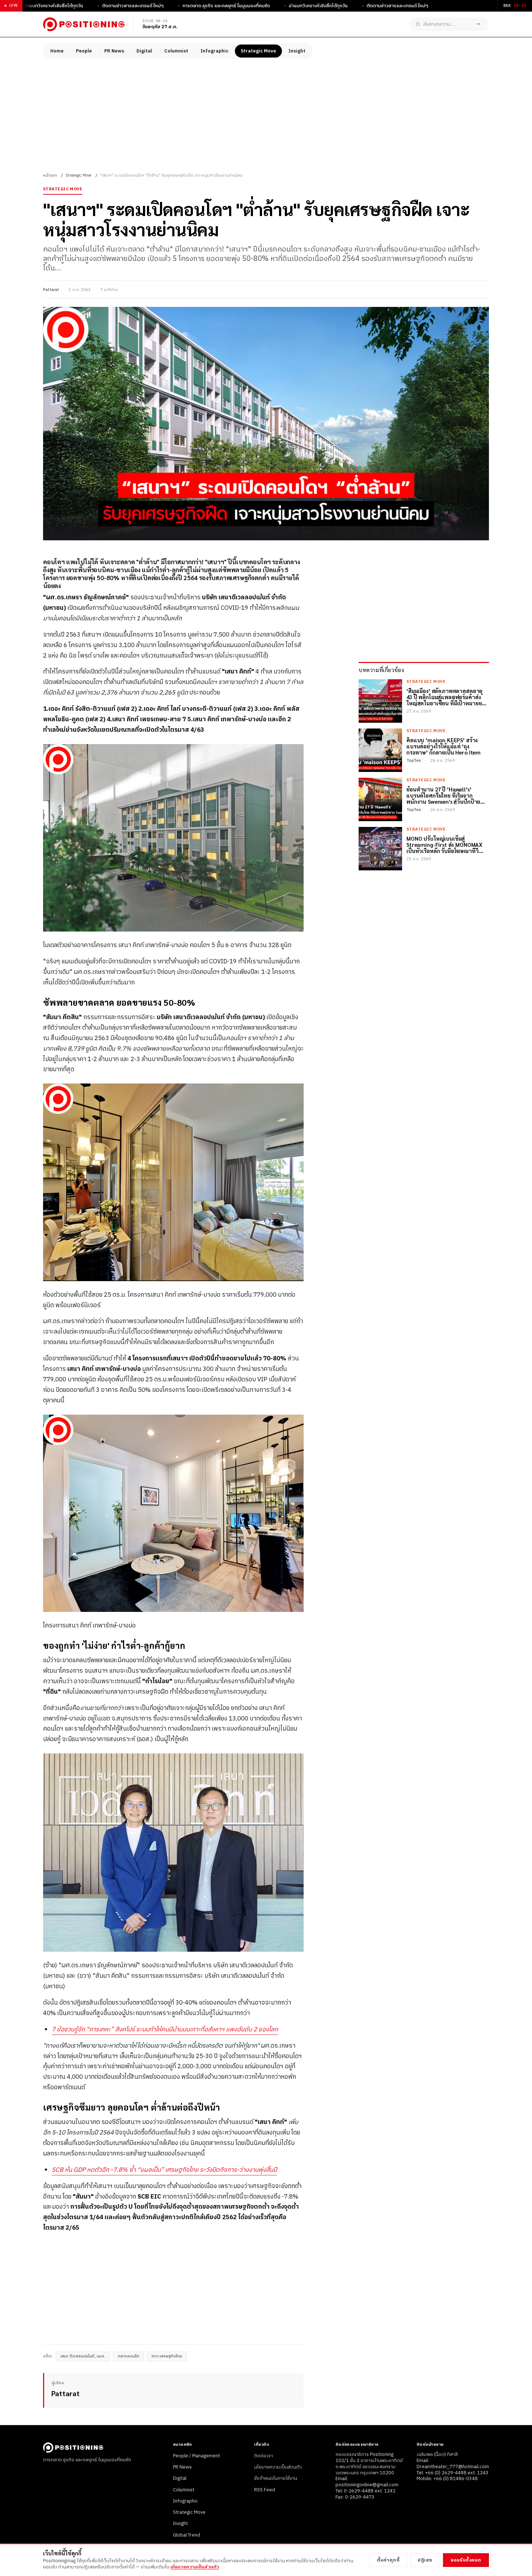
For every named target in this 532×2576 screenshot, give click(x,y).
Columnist (176, 51)
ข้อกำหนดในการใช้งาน (276, 2478)
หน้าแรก (50, 176)
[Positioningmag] (84, 24)
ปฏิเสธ (425, 2560)
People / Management (197, 2456)
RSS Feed (265, 2490)
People (84, 51)
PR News (114, 51)
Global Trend (187, 2535)
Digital (144, 51)
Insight (297, 51)
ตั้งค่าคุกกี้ (388, 2560)
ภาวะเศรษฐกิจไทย (167, 2356)
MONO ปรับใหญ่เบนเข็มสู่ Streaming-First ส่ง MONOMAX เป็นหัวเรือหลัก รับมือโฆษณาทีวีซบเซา (444, 844)
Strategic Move (258, 51)
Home (57, 51)
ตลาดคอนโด (128, 2356)
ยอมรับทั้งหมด (466, 2560)
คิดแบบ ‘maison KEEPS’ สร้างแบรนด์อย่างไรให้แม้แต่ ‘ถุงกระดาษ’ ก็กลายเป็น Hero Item (444, 746)
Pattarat (51, 290)
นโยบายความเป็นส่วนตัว (278, 2467)
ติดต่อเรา (263, 2456)
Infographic (214, 51)
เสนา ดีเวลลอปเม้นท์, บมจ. (83, 2356)
